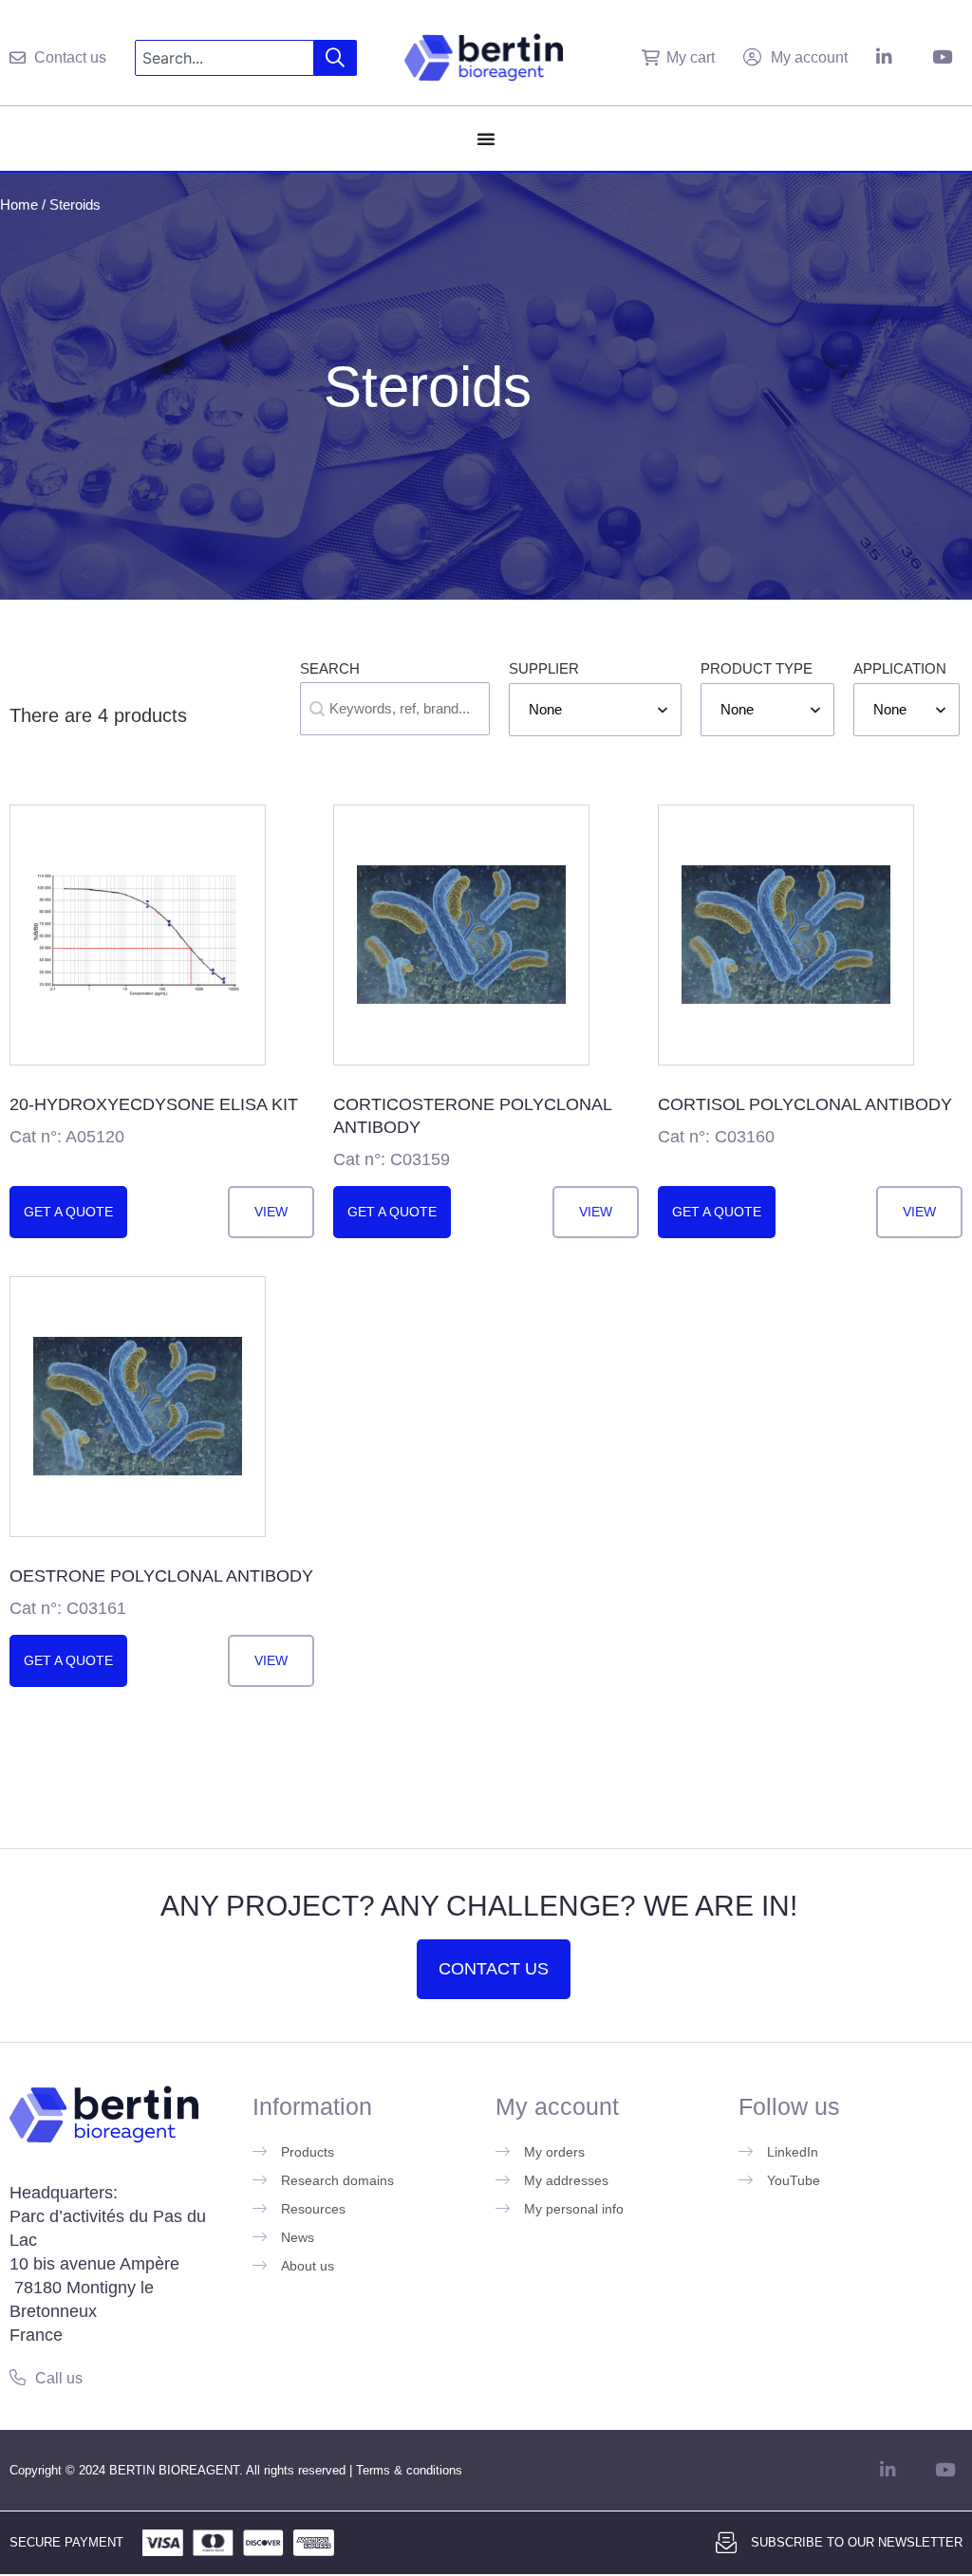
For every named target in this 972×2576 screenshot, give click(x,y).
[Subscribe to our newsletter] (726, 2543)
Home (19, 204)
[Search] (336, 58)
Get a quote (68, 1212)
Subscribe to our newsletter (857, 2542)
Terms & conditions (409, 2470)
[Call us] (18, 2377)
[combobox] (224, 58)
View (271, 1212)
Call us (59, 2378)
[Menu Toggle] (486, 139)
